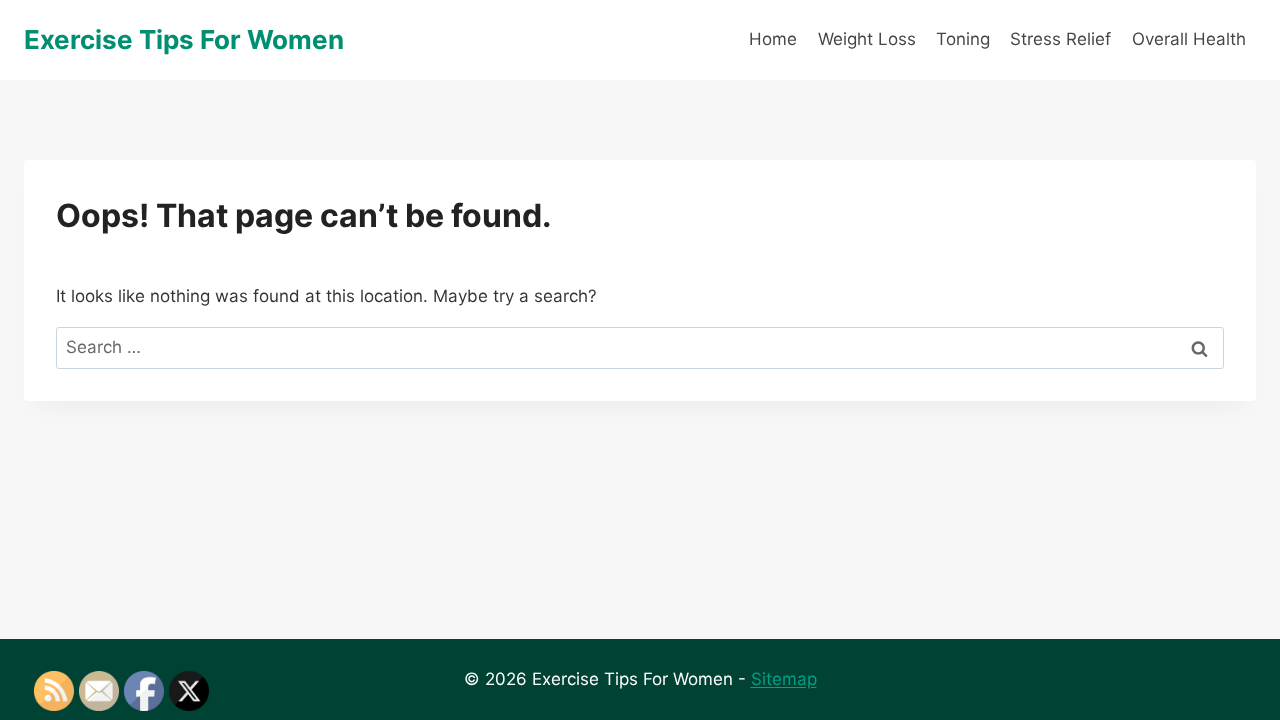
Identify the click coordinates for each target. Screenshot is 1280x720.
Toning (963, 39)
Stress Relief (1060, 39)
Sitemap (784, 679)
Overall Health (1189, 39)
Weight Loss (867, 39)
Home (773, 39)
